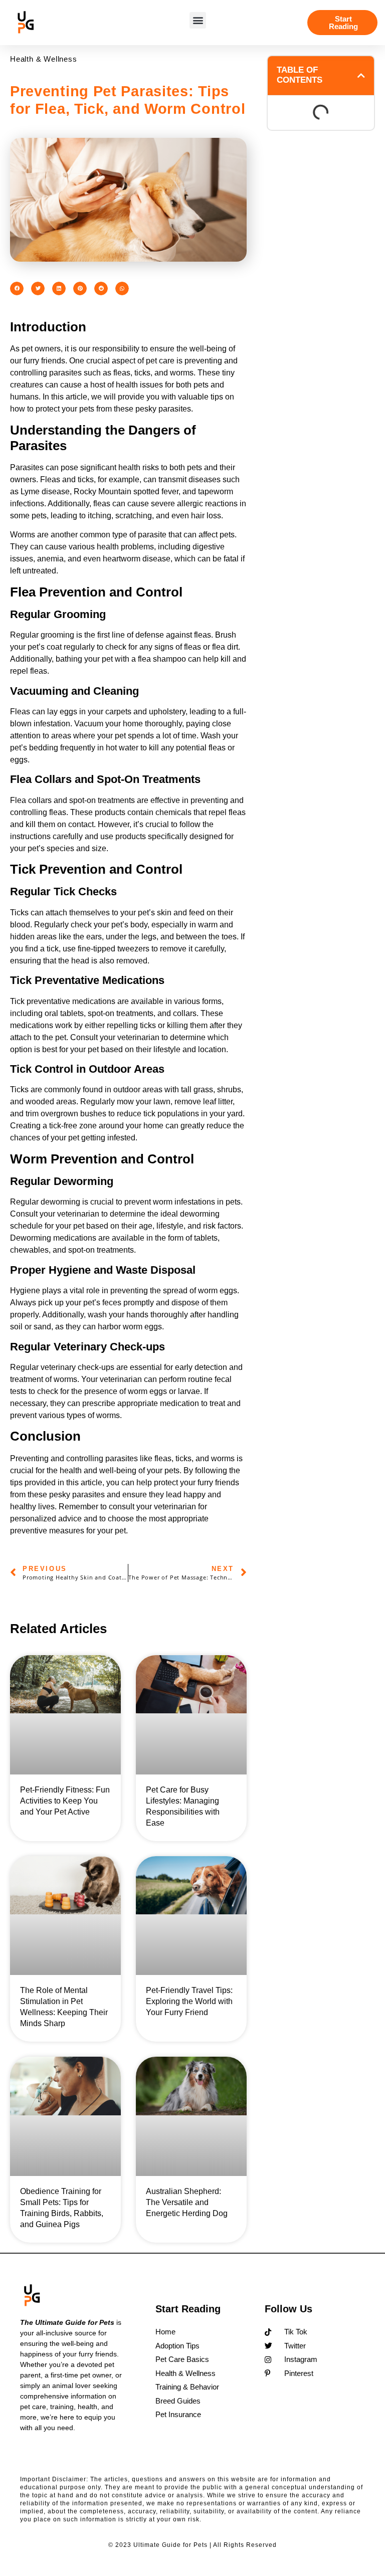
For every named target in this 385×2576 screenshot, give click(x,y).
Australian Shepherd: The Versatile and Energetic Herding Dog (187, 2202)
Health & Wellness (44, 59)
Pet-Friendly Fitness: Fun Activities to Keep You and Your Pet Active (65, 1801)
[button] (198, 20)
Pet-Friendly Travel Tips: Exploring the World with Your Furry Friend (189, 2001)
